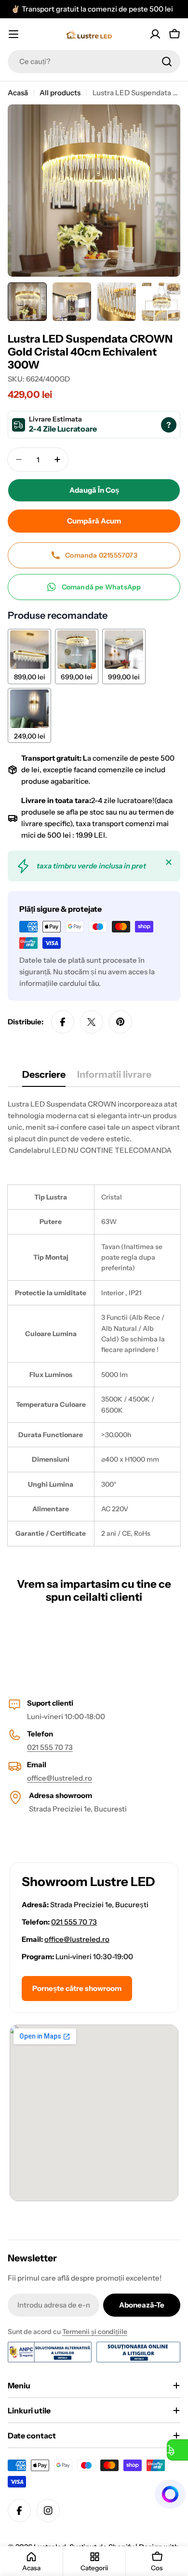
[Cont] (155, 34)
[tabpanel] (94, 1322)
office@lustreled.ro (60, 1778)
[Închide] (169, 862)
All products (60, 93)
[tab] (44, 1078)
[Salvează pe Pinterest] (121, 1022)
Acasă (18, 93)
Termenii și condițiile (95, 2332)
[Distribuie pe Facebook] (63, 1022)
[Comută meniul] (13, 34)
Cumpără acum (94, 521)
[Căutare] (167, 62)
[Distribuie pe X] (92, 1022)
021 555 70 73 (50, 1747)
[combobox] (94, 62)
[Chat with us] (171, 2494)
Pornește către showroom (77, 1988)
